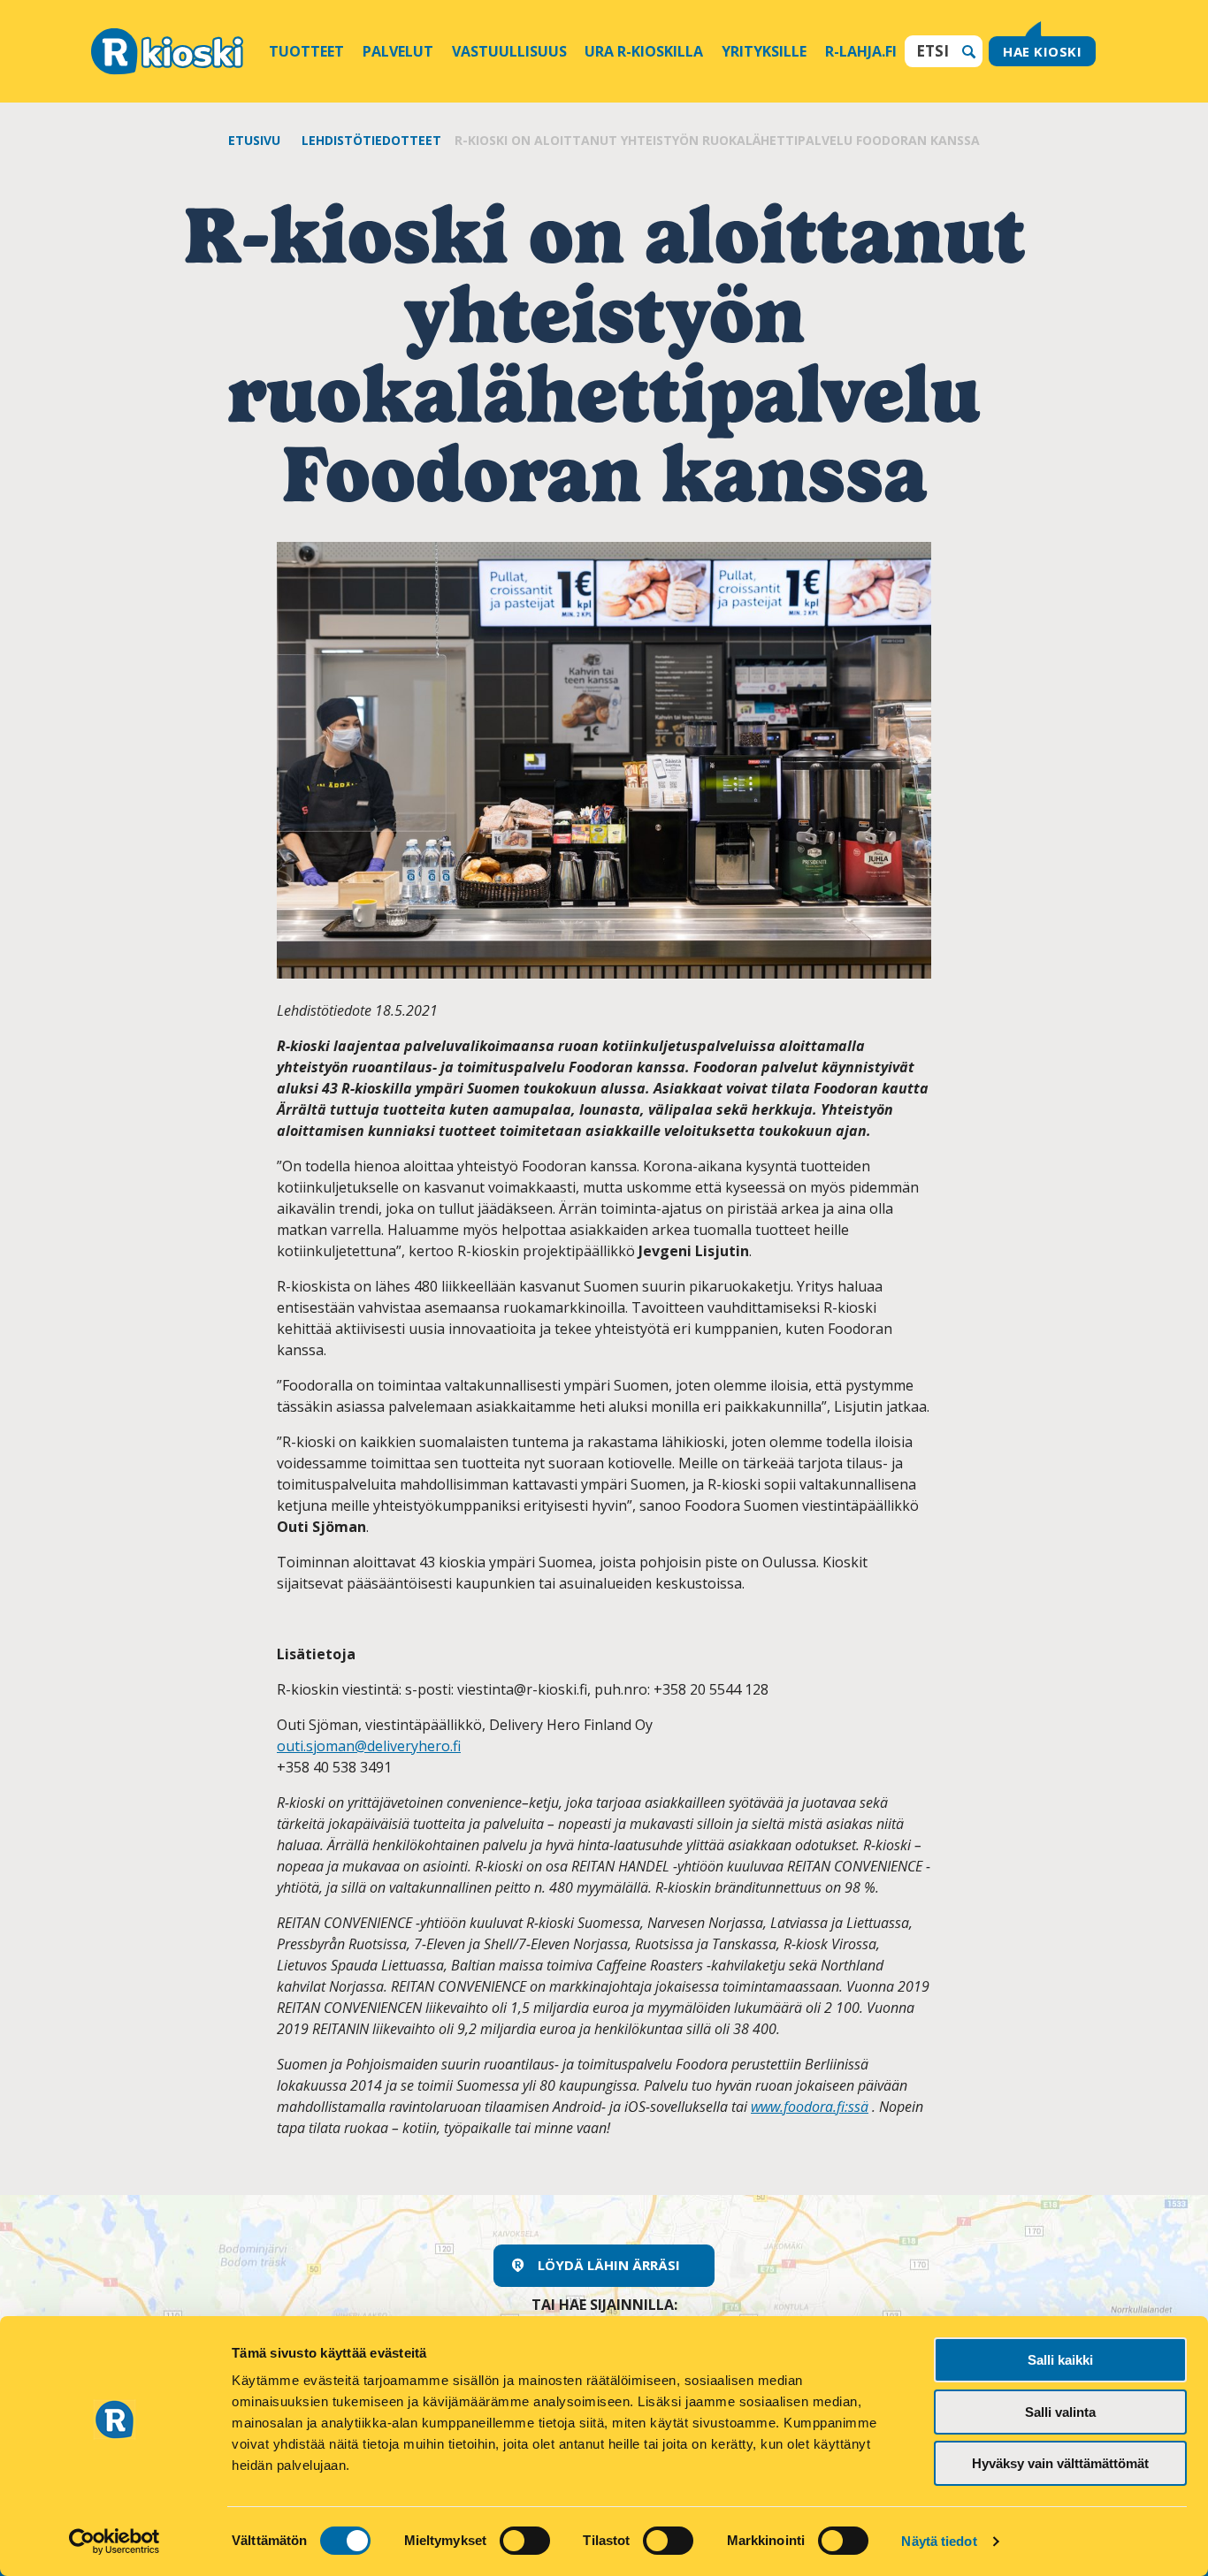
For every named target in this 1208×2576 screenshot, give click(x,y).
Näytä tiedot (939, 2541)
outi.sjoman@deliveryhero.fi (369, 1746)
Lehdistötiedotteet (371, 140)
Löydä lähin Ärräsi (609, 2265)
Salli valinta (1060, 2412)
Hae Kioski (1042, 51)
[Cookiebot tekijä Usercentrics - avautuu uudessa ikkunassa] (115, 2542)
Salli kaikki (1060, 2360)
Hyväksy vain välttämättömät (1060, 2463)
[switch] (525, 2541)
